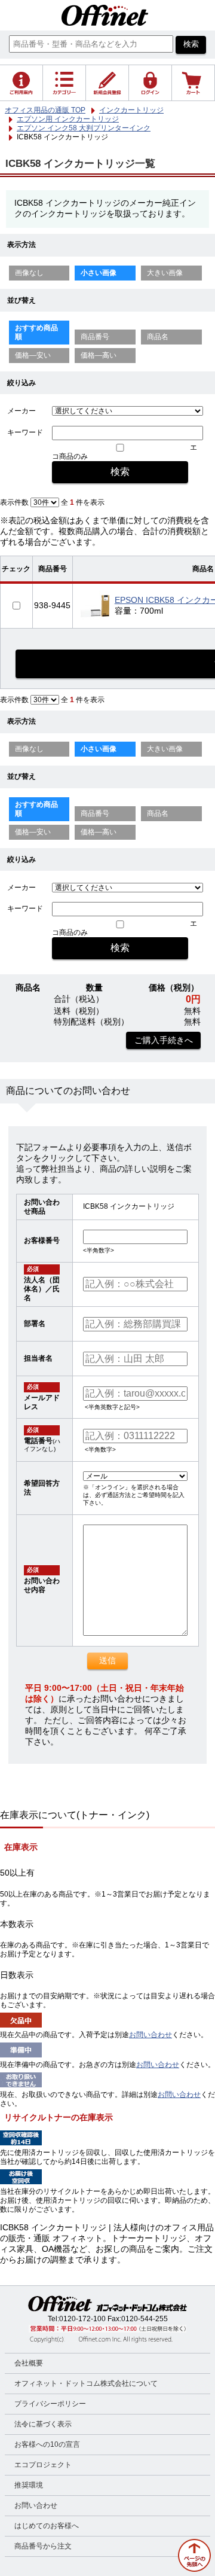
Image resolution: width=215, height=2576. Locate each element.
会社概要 (29, 2363)
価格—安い (33, 355)
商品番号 (95, 337)
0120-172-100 (82, 2319)
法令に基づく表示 (43, 2424)
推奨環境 (29, 2485)
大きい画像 (165, 273)
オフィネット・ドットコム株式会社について (86, 2383)
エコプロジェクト (43, 2465)
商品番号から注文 (43, 2546)
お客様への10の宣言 (47, 2444)
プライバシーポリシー (50, 2404)
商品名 (158, 337)
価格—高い (99, 355)
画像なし (29, 273)
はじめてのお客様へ (47, 2526)
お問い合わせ (150, 2035)
